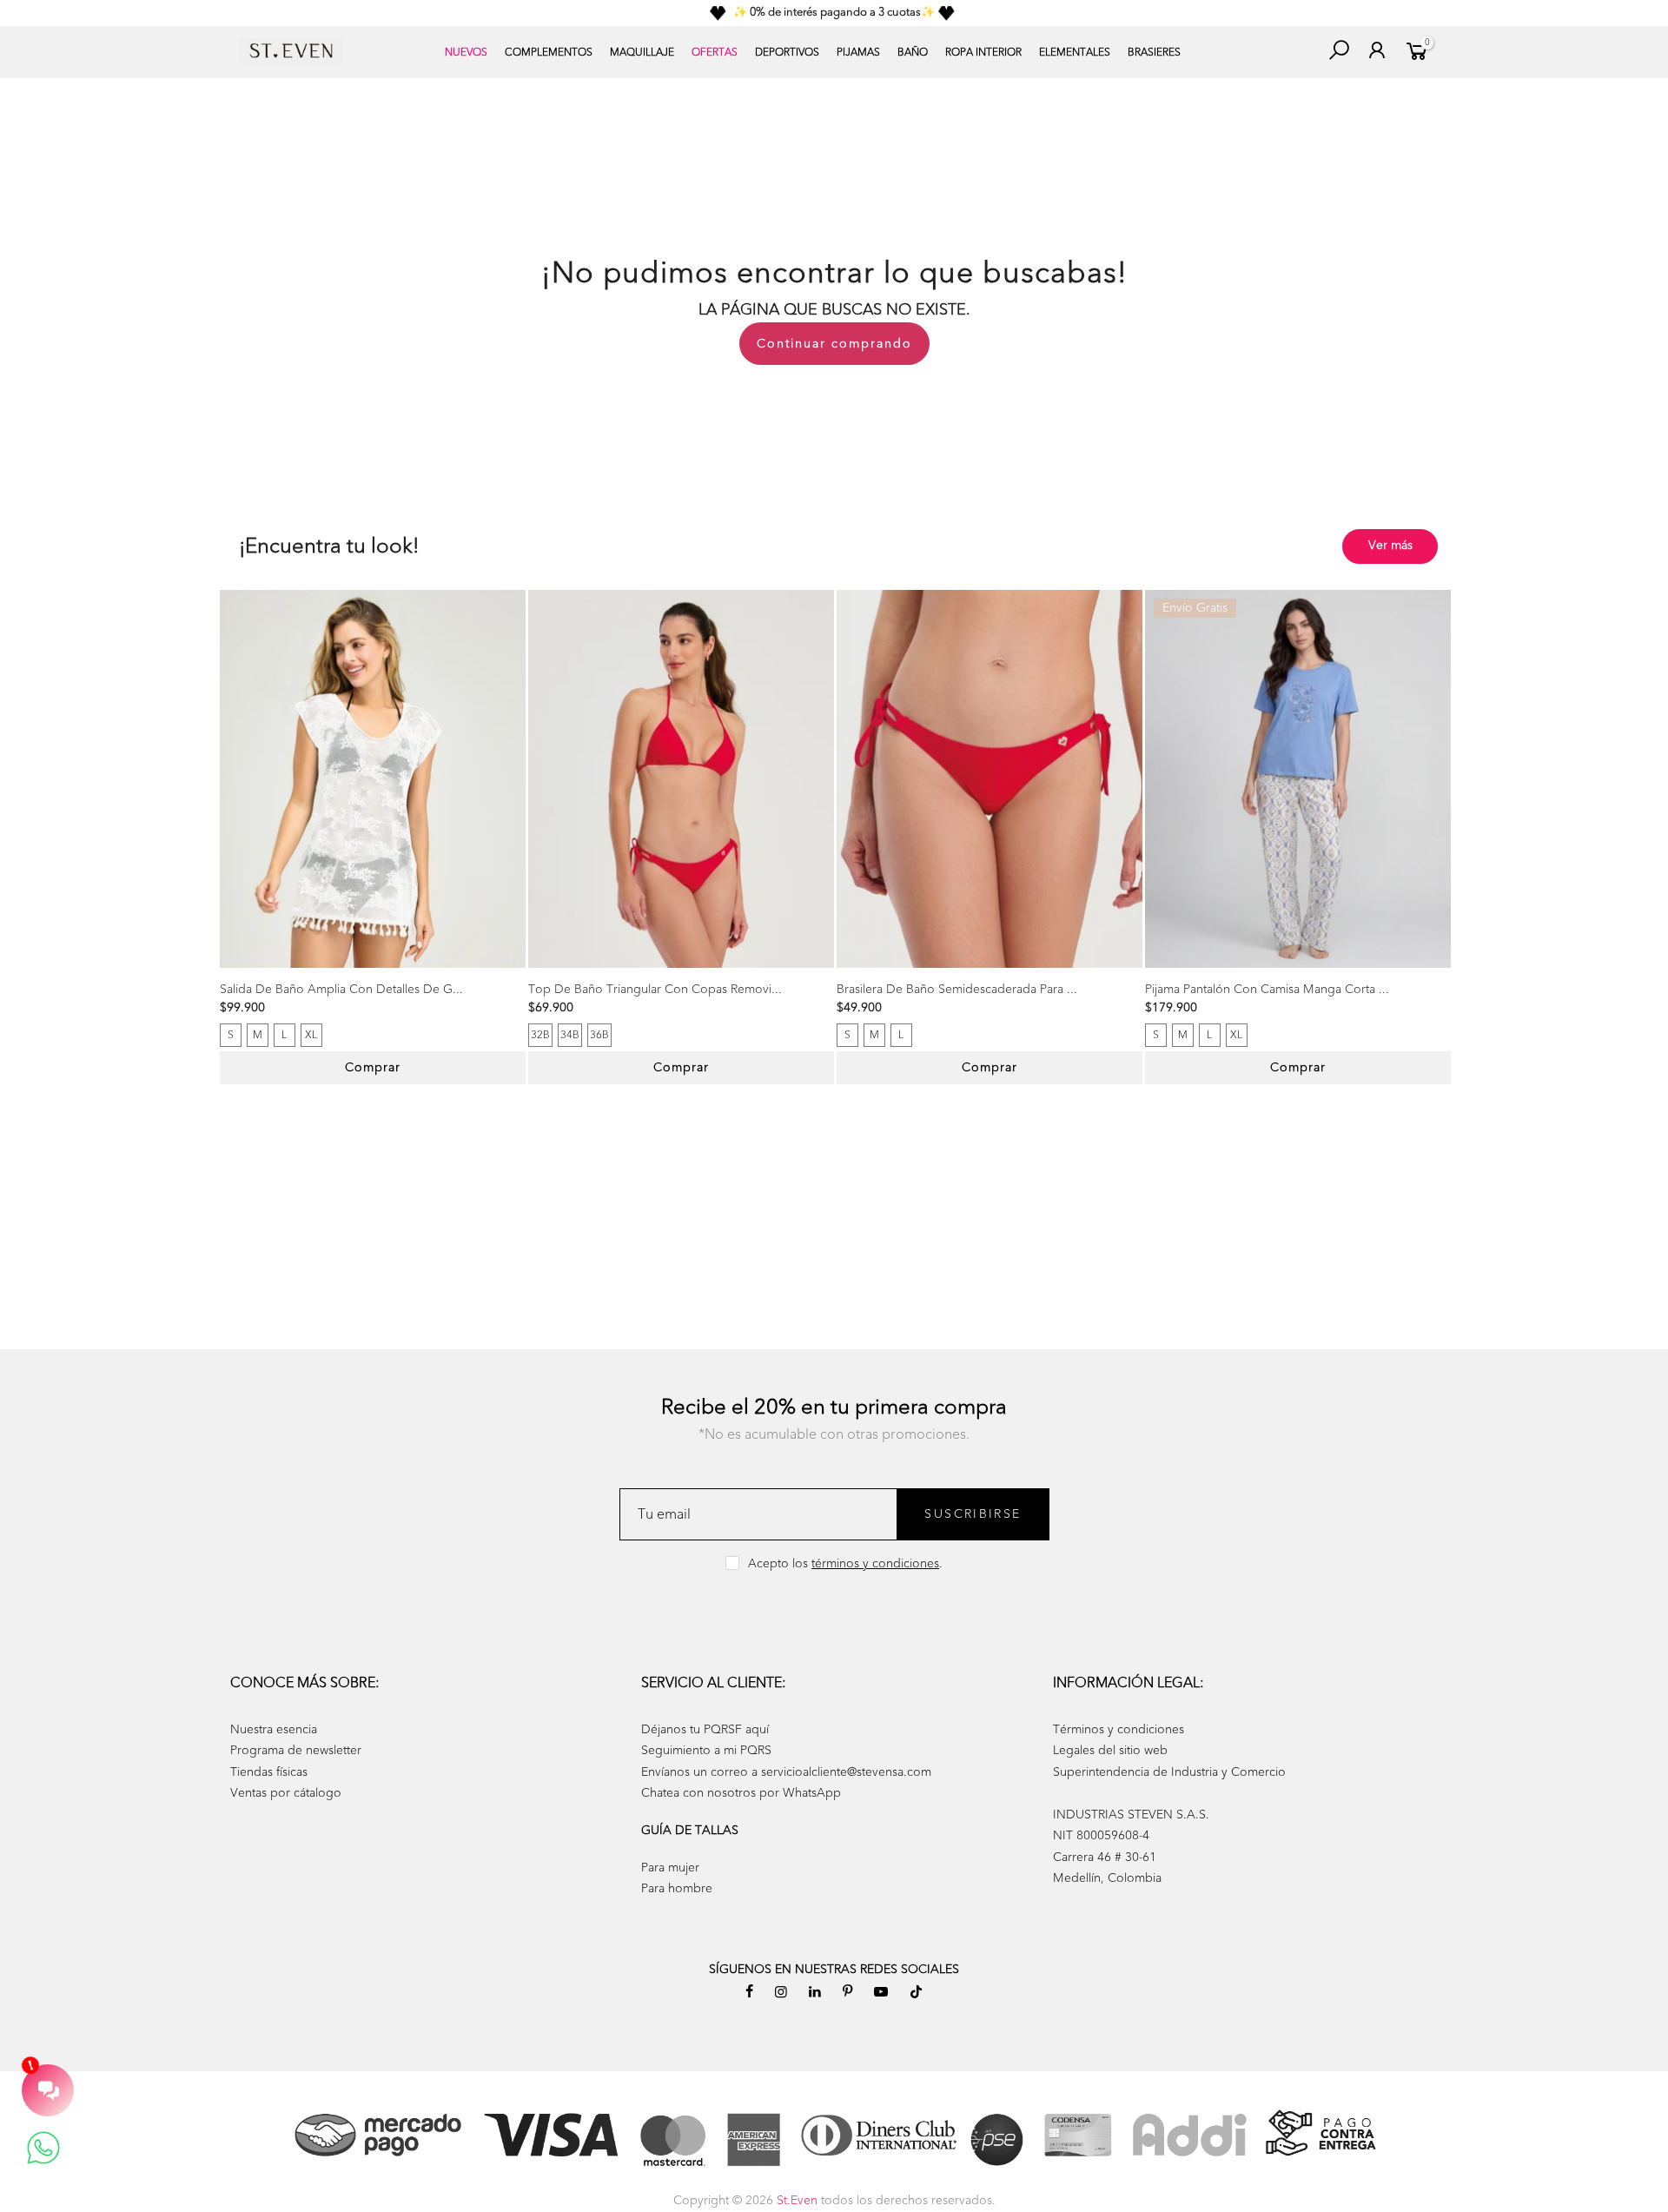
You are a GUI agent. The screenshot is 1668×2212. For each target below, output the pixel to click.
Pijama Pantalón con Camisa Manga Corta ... (1267, 989)
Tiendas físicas (269, 1772)
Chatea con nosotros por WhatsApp (741, 1793)
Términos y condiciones (1119, 1729)
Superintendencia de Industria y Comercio (1169, 1772)
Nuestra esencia (274, 1729)
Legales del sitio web (1110, 1750)
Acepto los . (845, 1563)
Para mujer (670, 1868)
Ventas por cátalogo (286, 1793)
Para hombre (677, 1888)
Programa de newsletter (296, 1750)
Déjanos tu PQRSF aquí (705, 1729)
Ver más (1390, 545)
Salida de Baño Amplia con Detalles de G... (341, 989)
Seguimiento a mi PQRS (706, 1750)
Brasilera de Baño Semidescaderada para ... (957, 989)
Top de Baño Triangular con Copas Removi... (655, 989)
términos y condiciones (875, 1563)
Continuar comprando (834, 344)
